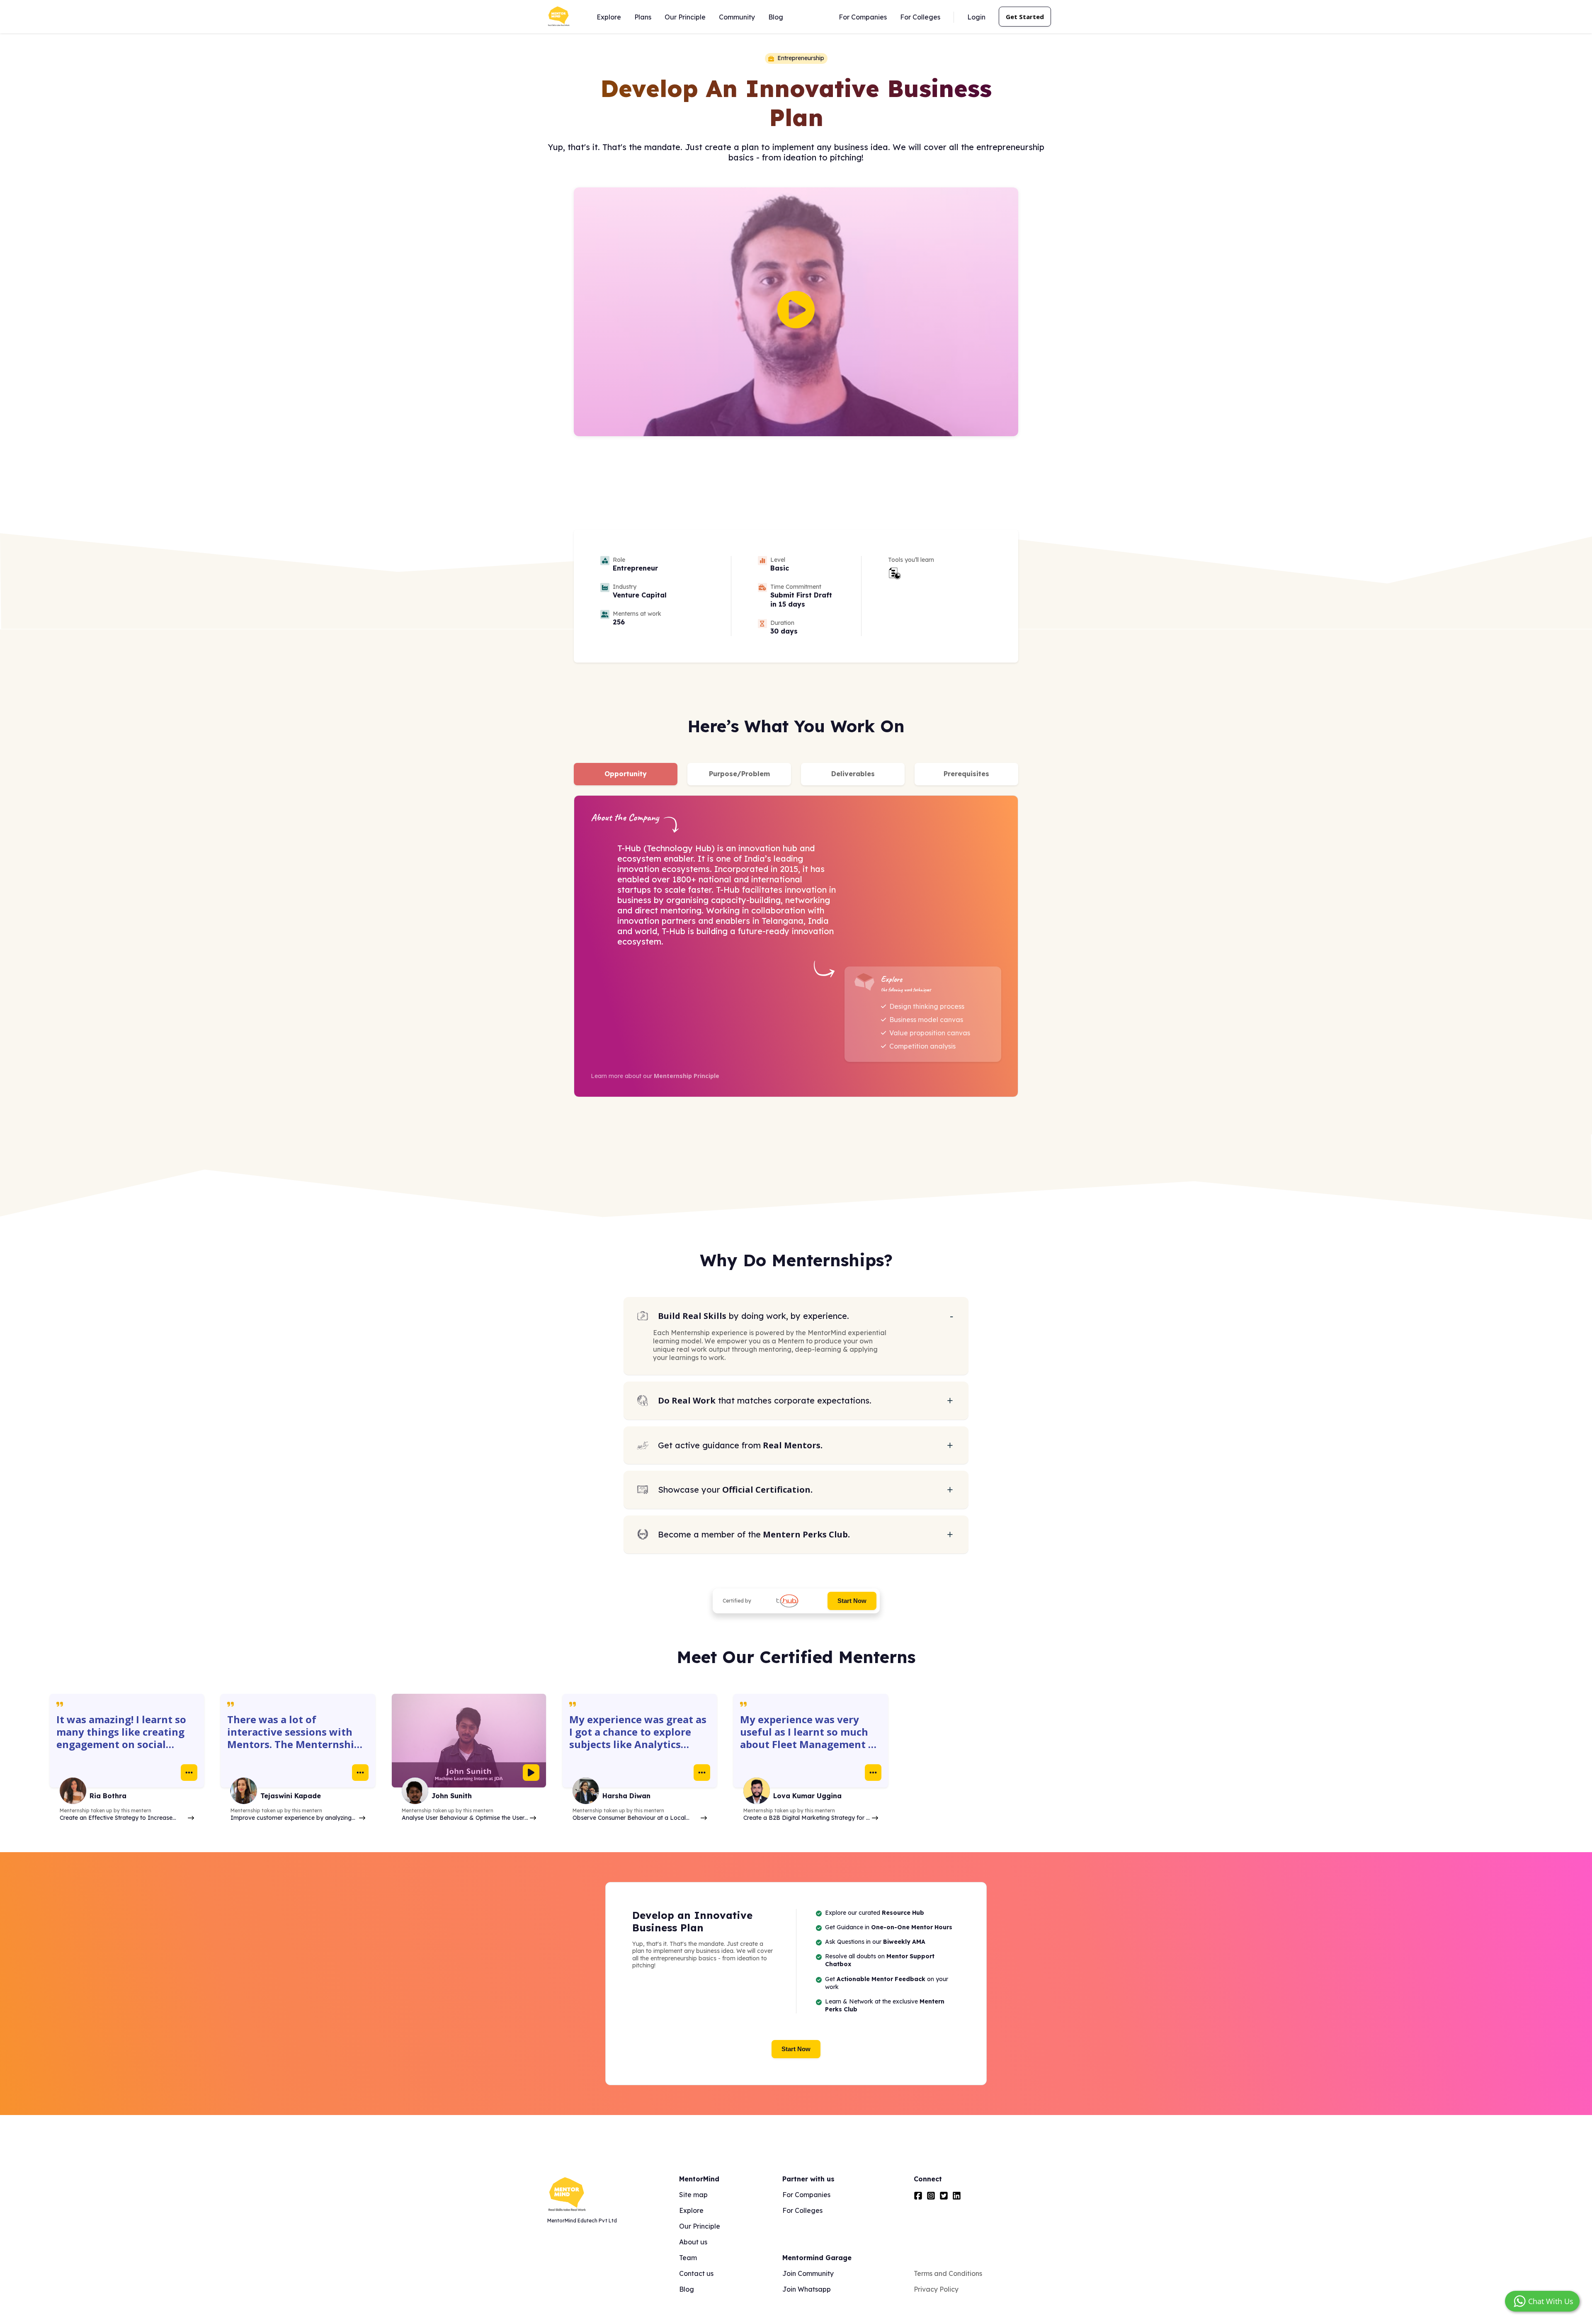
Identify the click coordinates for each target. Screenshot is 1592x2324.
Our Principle (685, 17)
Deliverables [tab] (853, 774)
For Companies (863, 17)
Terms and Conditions (948, 2273)
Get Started (1025, 17)
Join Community (808, 2273)
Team (688, 2258)
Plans (643, 17)
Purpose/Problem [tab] (739, 774)
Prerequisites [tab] (966, 774)
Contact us (696, 2273)
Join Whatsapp (807, 2289)
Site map (693, 2195)
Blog (776, 17)
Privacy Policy (936, 2289)
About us (693, 2242)
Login (976, 17)
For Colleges (920, 17)
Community (737, 17)
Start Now (852, 1601)
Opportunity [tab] (626, 774)
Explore (609, 17)
